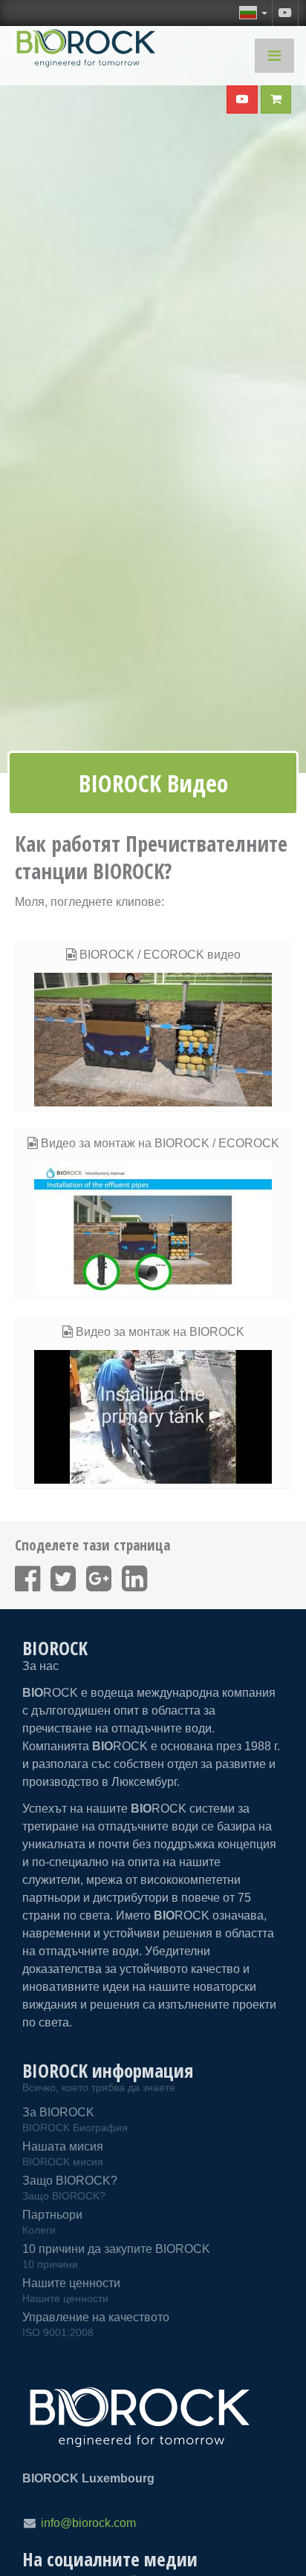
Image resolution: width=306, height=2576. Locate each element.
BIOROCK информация (108, 2070)
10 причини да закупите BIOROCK (116, 2256)
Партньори (52, 2222)
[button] (253, 13)
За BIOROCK (75, 2120)
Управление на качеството (96, 2325)
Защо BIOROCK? (70, 2188)
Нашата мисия (63, 2154)
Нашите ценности (71, 2290)
